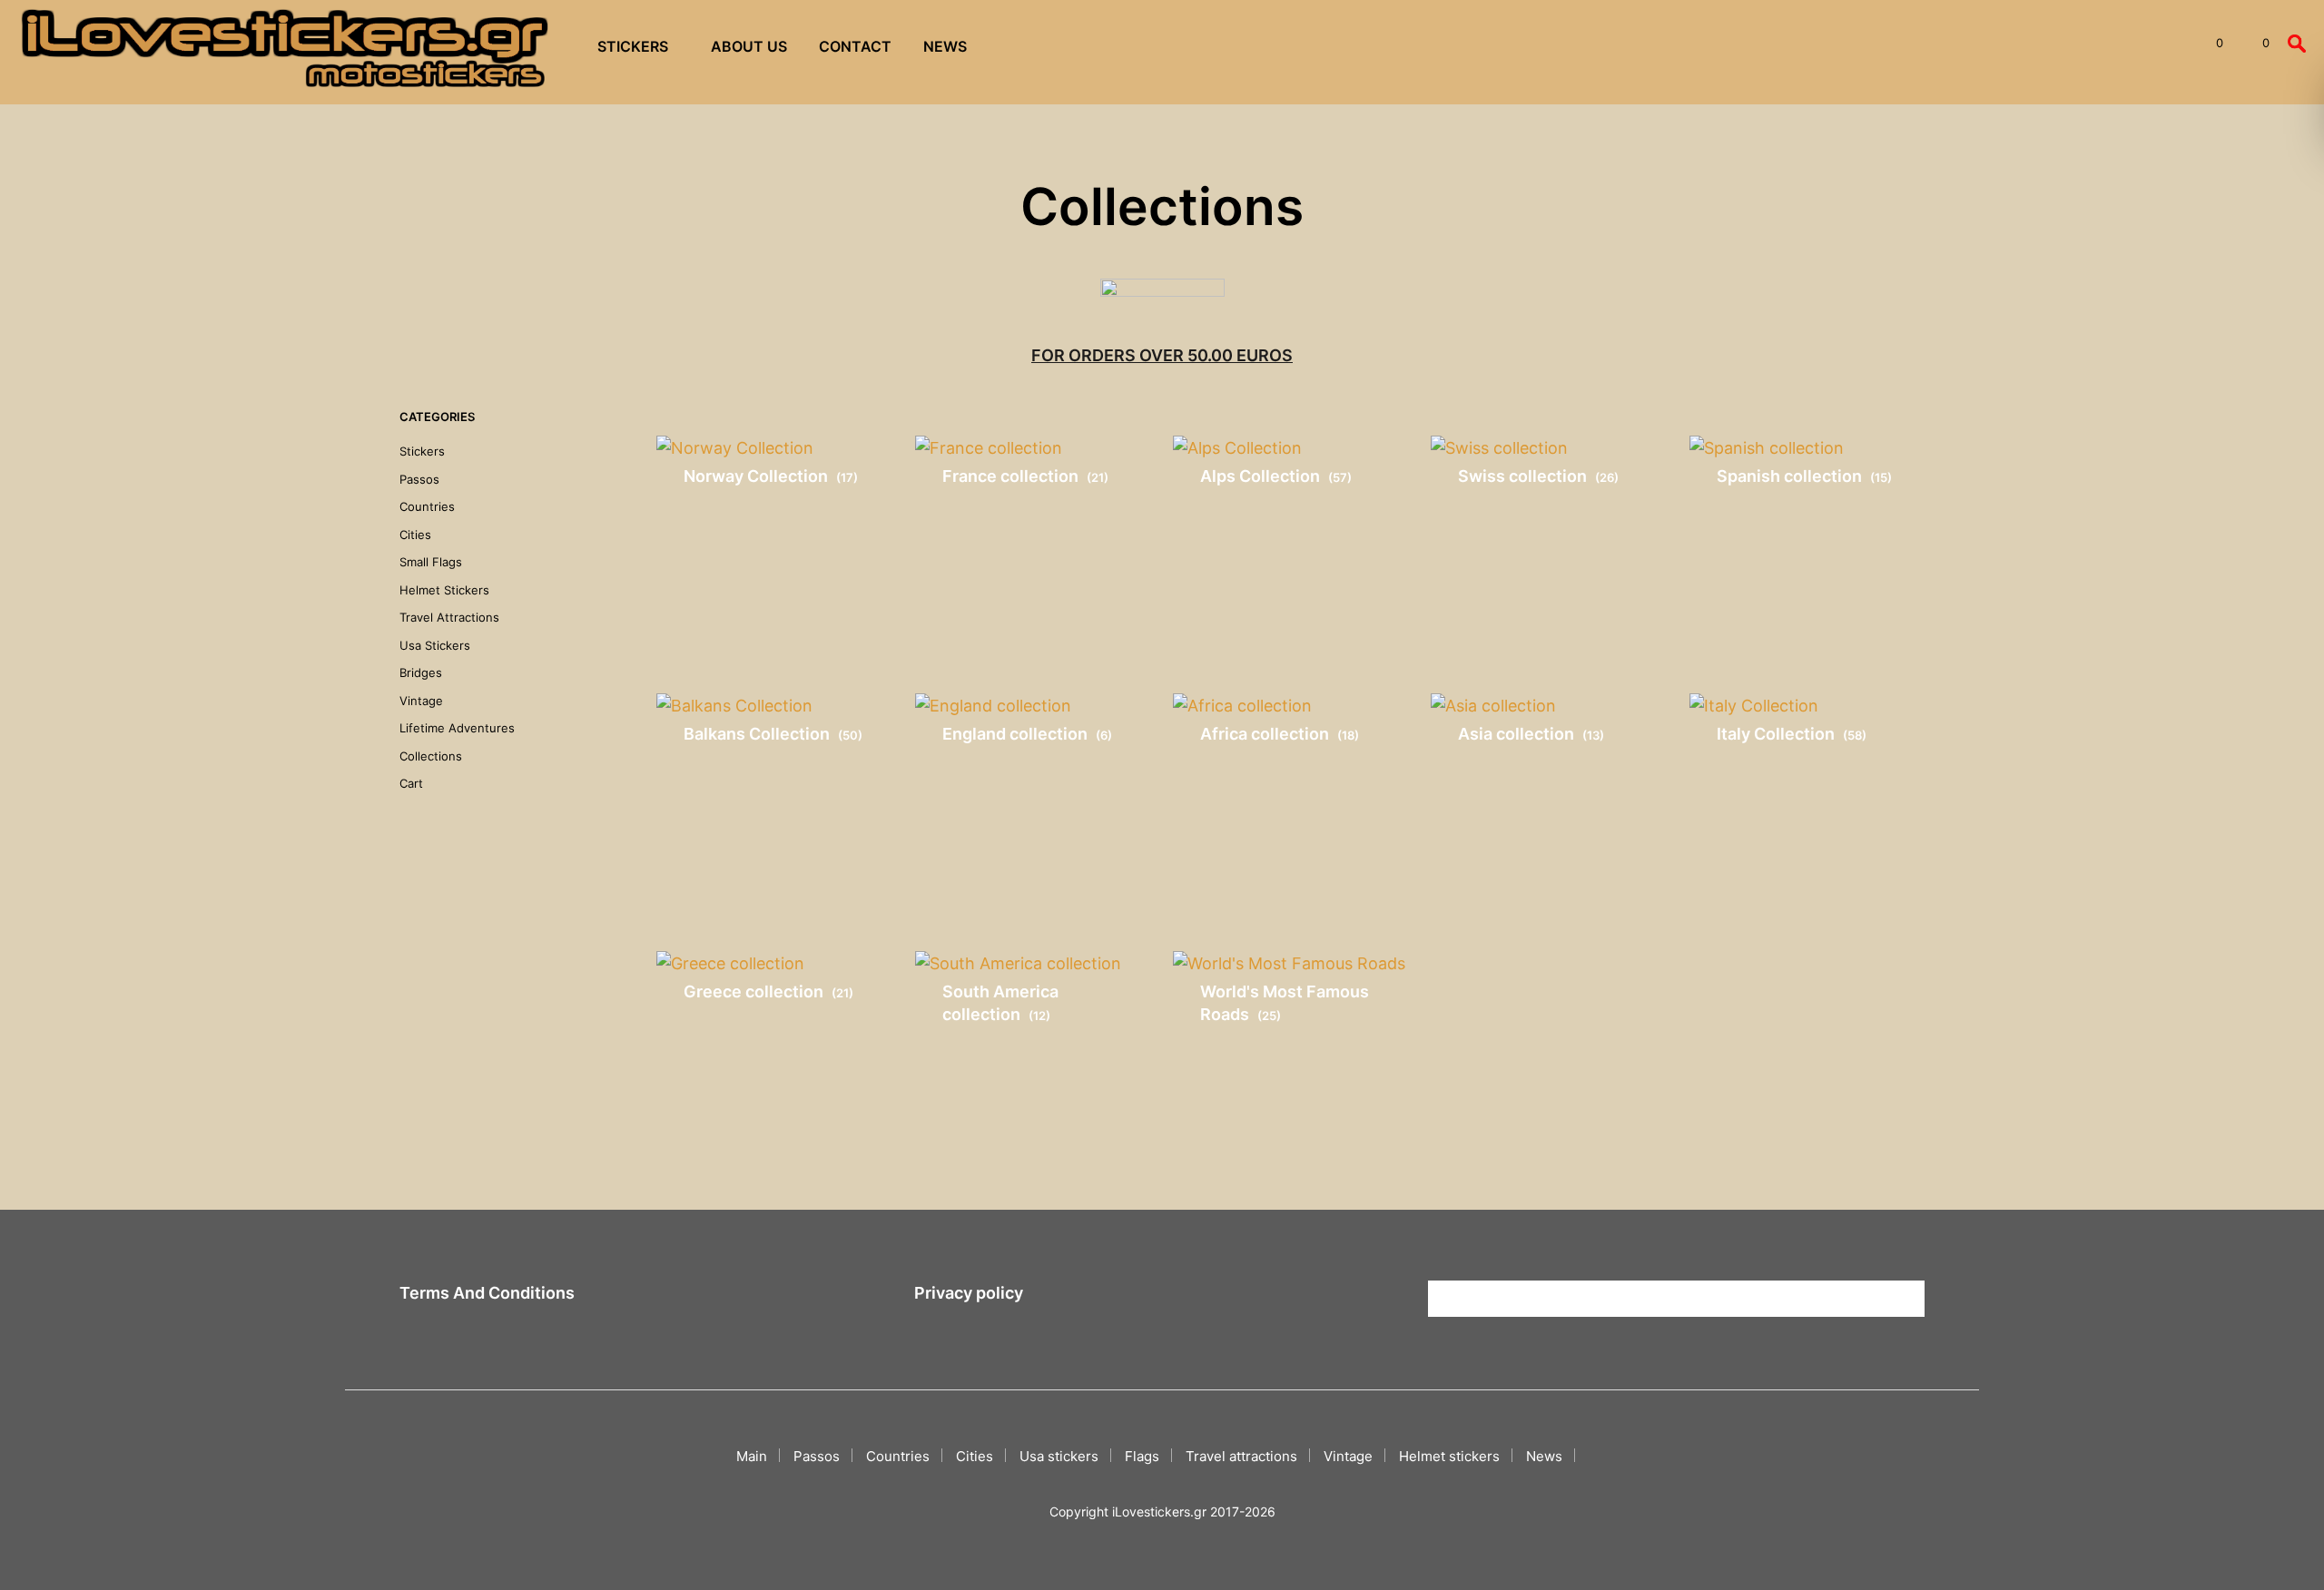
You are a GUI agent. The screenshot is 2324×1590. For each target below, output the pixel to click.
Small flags (431, 562)
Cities (415, 535)
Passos (419, 479)
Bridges (421, 672)
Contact (855, 46)
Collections (431, 756)
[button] (2209, 44)
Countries (427, 506)
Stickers (633, 46)
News (945, 46)
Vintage (421, 701)
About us (749, 46)
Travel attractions (449, 617)
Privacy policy (969, 1293)
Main (752, 1456)
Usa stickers (435, 645)
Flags (1142, 1456)
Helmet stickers (444, 590)
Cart (411, 783)
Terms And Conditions (487, 1293)
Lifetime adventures (457, 728)
